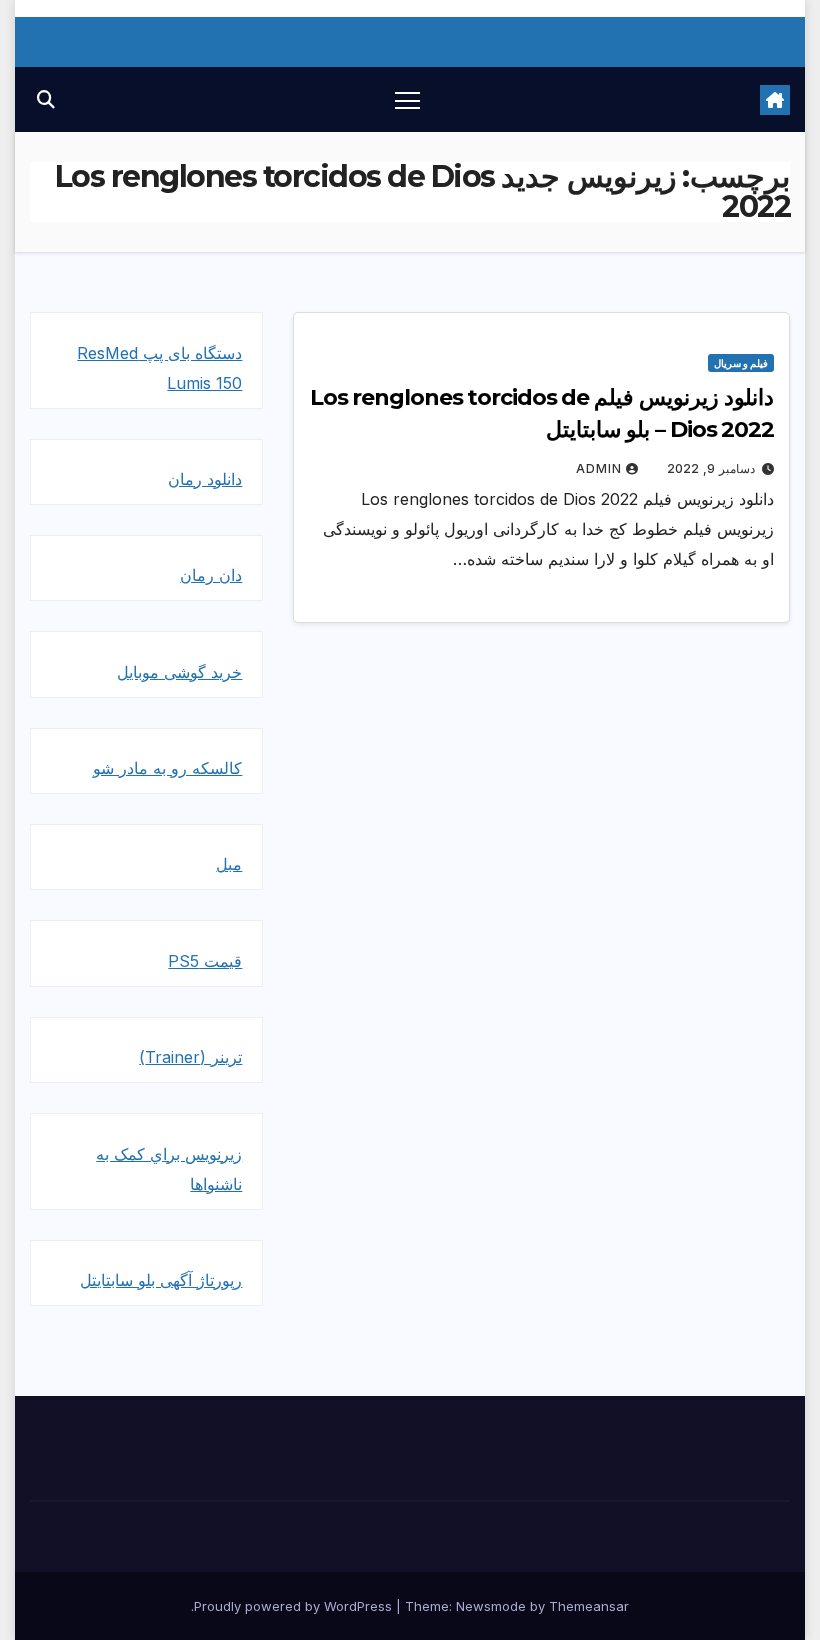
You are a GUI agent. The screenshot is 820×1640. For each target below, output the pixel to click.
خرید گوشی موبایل (179, 672)
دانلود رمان (205, 479)
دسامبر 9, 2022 (711, 468)
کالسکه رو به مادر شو (167, 768)
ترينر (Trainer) (190, 1057)
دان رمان (211, 575)
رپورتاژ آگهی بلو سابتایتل (161, 1280)
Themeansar (589, 1606)
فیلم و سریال (741, 363)
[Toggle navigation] (407, 99)
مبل (229, 864)
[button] (46, 99)
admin (599, 468)
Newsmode (491, 1606)
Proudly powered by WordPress (295, 1606)
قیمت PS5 (205, 961)
